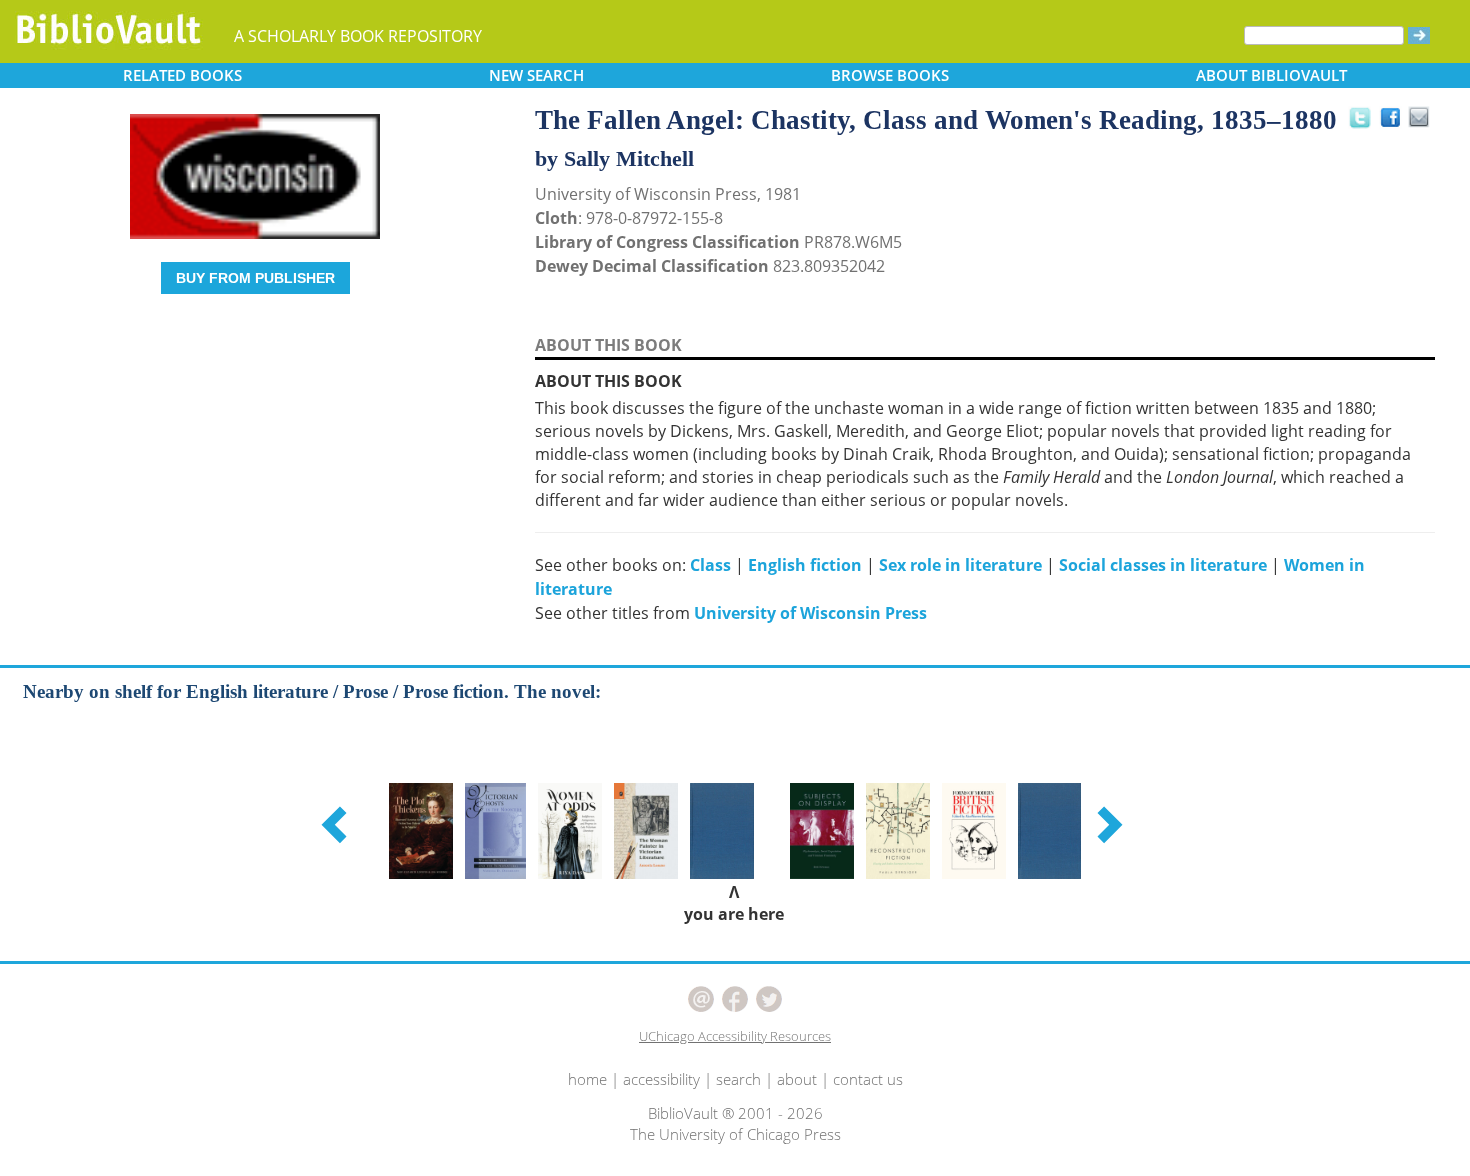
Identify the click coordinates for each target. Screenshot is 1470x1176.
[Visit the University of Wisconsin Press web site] (245, 175)
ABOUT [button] (1271, 75)
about (797, 1079)
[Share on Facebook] (1395, 122)
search (738, 1079)
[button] (337, 824)
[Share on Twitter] (1359, 117)
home (587, 1079)
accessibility (661, 1079)
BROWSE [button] (890, 75)
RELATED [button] (182, 75)
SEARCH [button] (536, 75)
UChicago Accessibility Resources (735, 1036)
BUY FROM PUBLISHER (255, 278)
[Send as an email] (1420, 118)
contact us (868, 1079)
